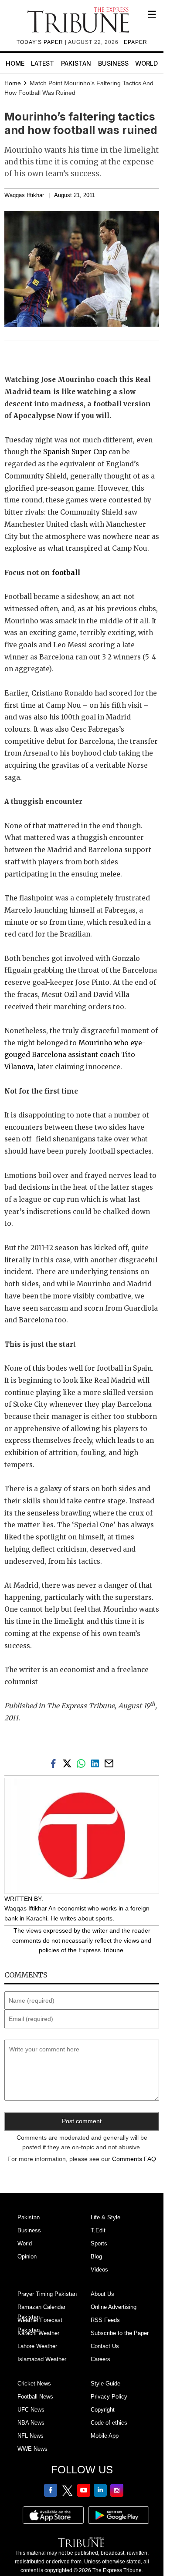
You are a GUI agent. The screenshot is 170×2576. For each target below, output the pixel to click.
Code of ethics (109, 2423)
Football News (35, 2397)
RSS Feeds (105, 2320)
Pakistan (76, 63)
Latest (42, 63)
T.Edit (98, 2230)
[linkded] (97, 1763)
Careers (100, 2359)
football (65, 573)
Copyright (103, 2410)
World (146, 63)
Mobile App (105, 2436)
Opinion (27, 2257)
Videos (99, 2270)
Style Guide (105, 2384)
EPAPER (136, 42)
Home (15, 63)
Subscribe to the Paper (120, 2333)
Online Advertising (114, 2307)
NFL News (31, 2436)
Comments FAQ (134, 2159)
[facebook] (55, 1763)
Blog (96, 2257)
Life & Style (105, 2217)
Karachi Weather (38, 2333)
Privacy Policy (109, 2397)
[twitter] (69, 1763)
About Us (102, 2294)
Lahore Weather (37, 2346)
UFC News (31, 2410)
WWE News (32, 2449)
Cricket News (34, 2384)
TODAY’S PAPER (41, 42)
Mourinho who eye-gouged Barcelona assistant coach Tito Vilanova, (75, 1055)
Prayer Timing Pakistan (47, 2294)
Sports (99, 2243)
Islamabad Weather (42, 2359)
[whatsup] (83, 1763)
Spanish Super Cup (75, 452)
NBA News (31, 2423)
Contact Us (105, 2346)
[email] (110, 1763)
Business (113, 63)
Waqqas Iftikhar (24, 195)
